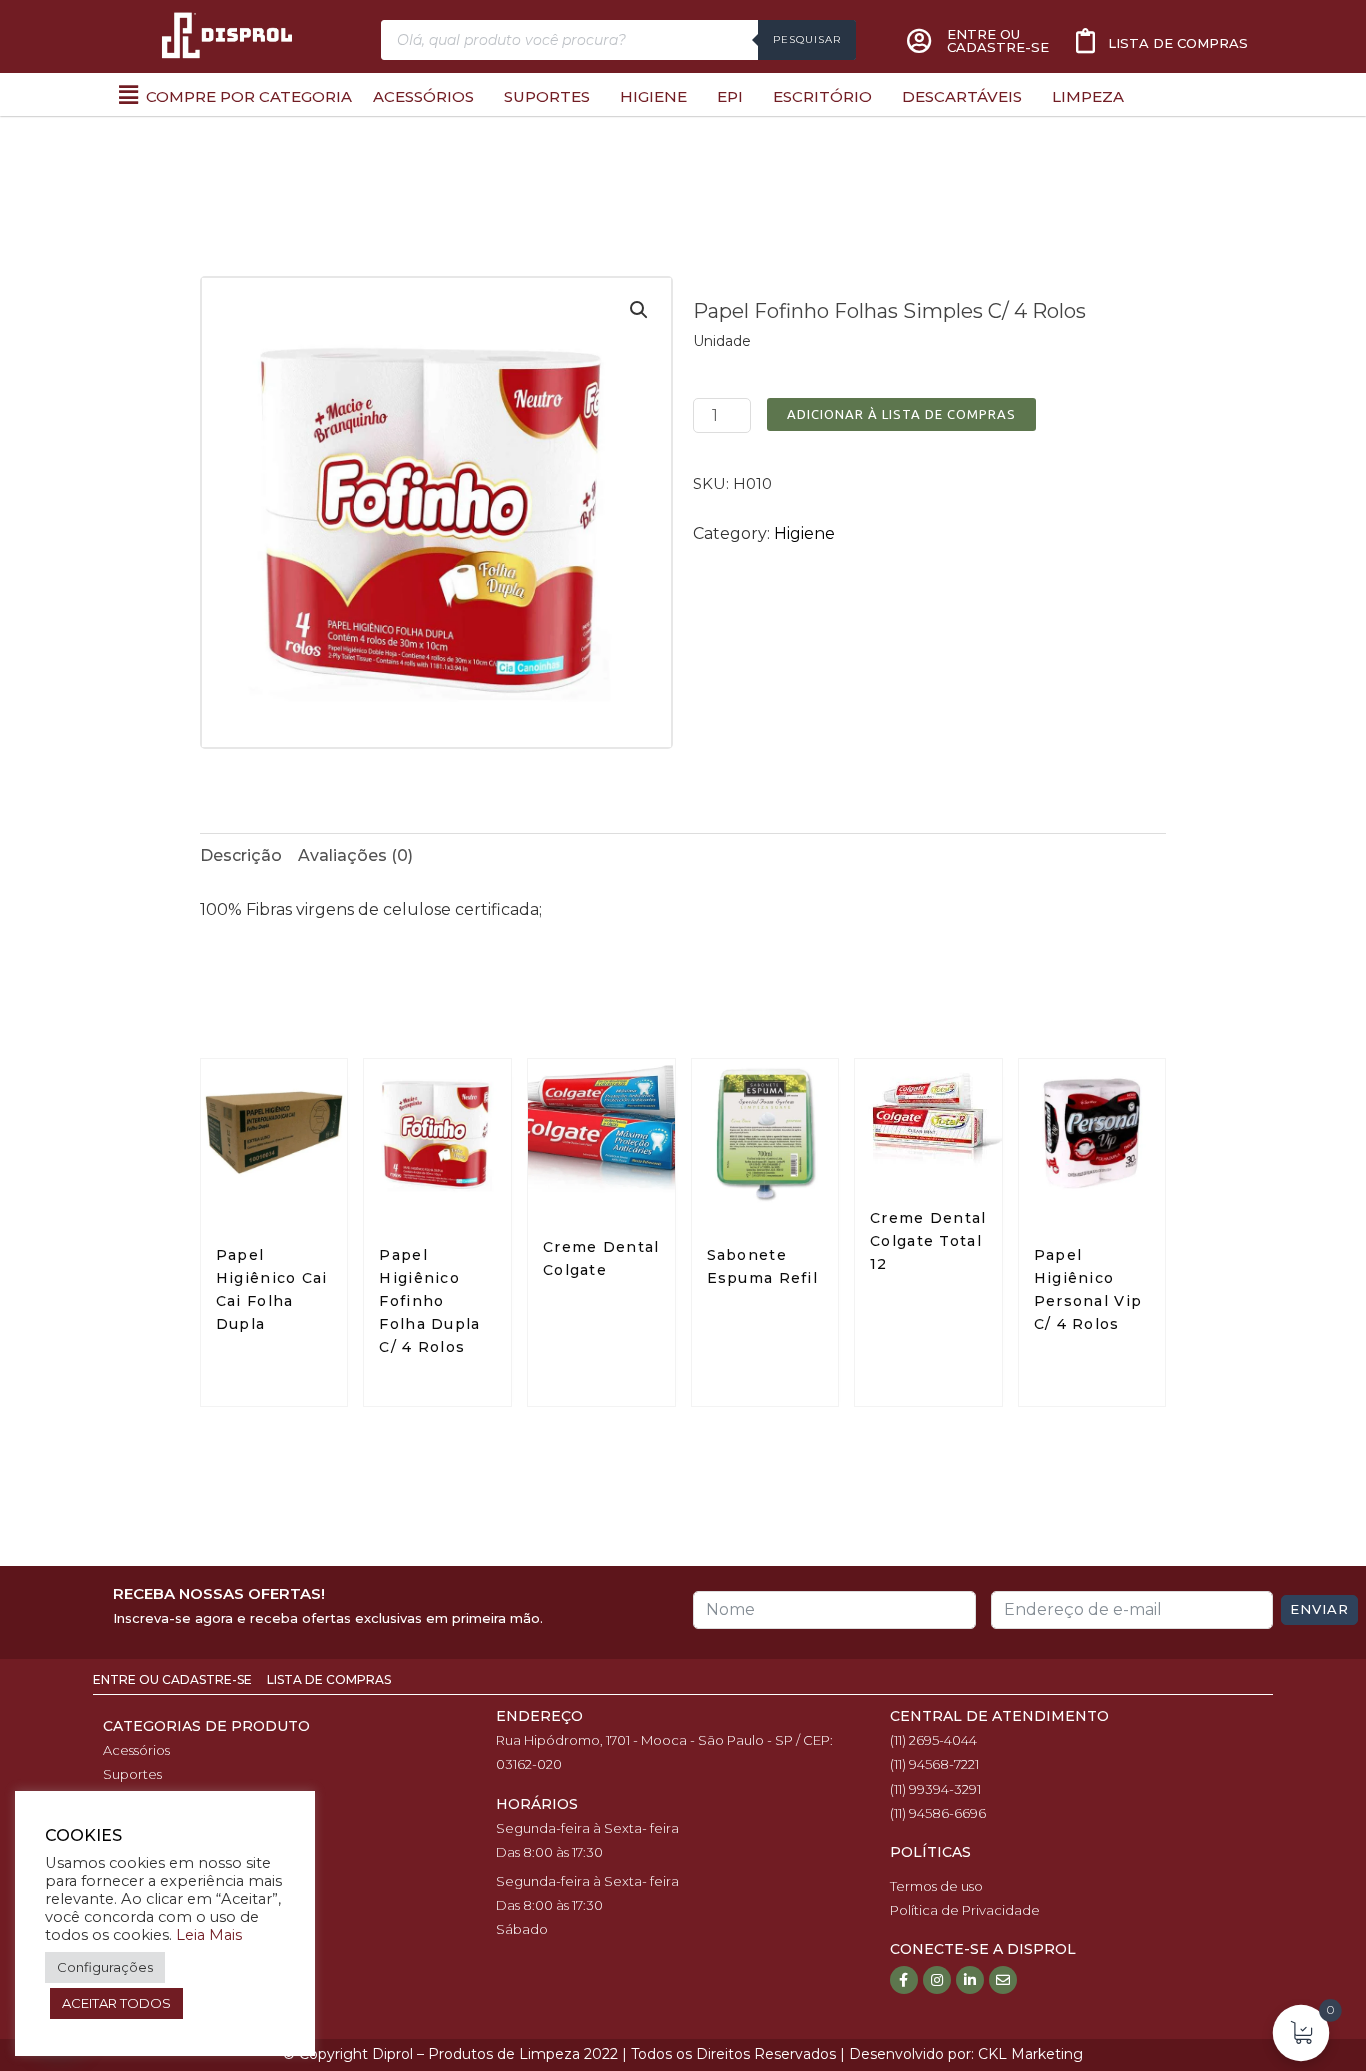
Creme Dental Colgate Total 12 (928, 1241)
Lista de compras (1178, 43)
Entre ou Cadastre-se (174, 1679)
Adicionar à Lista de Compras (901, 414)
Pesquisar (807, 39)
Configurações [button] (105, 1967)
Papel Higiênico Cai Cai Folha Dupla (272, 1289)
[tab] (241, 856)
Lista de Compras (329, 1679)
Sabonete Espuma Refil (763, 1266)
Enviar (1319, 1609)
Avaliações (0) (355, 855)
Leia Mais (209, 1935)
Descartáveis (962, 96)
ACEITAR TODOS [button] (116, 2003)
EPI (730, 96)
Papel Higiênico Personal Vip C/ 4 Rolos (1088, 1289)
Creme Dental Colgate (601, 1258)
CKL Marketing (1030, 2054)
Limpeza (1088, 96)
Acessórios (423, 96)
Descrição (241, 855)
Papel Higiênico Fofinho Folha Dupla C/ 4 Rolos (429, 1301)
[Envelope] (1003, 1980)
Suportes (547, 96)
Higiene (653, 96)
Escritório (822, 96)
